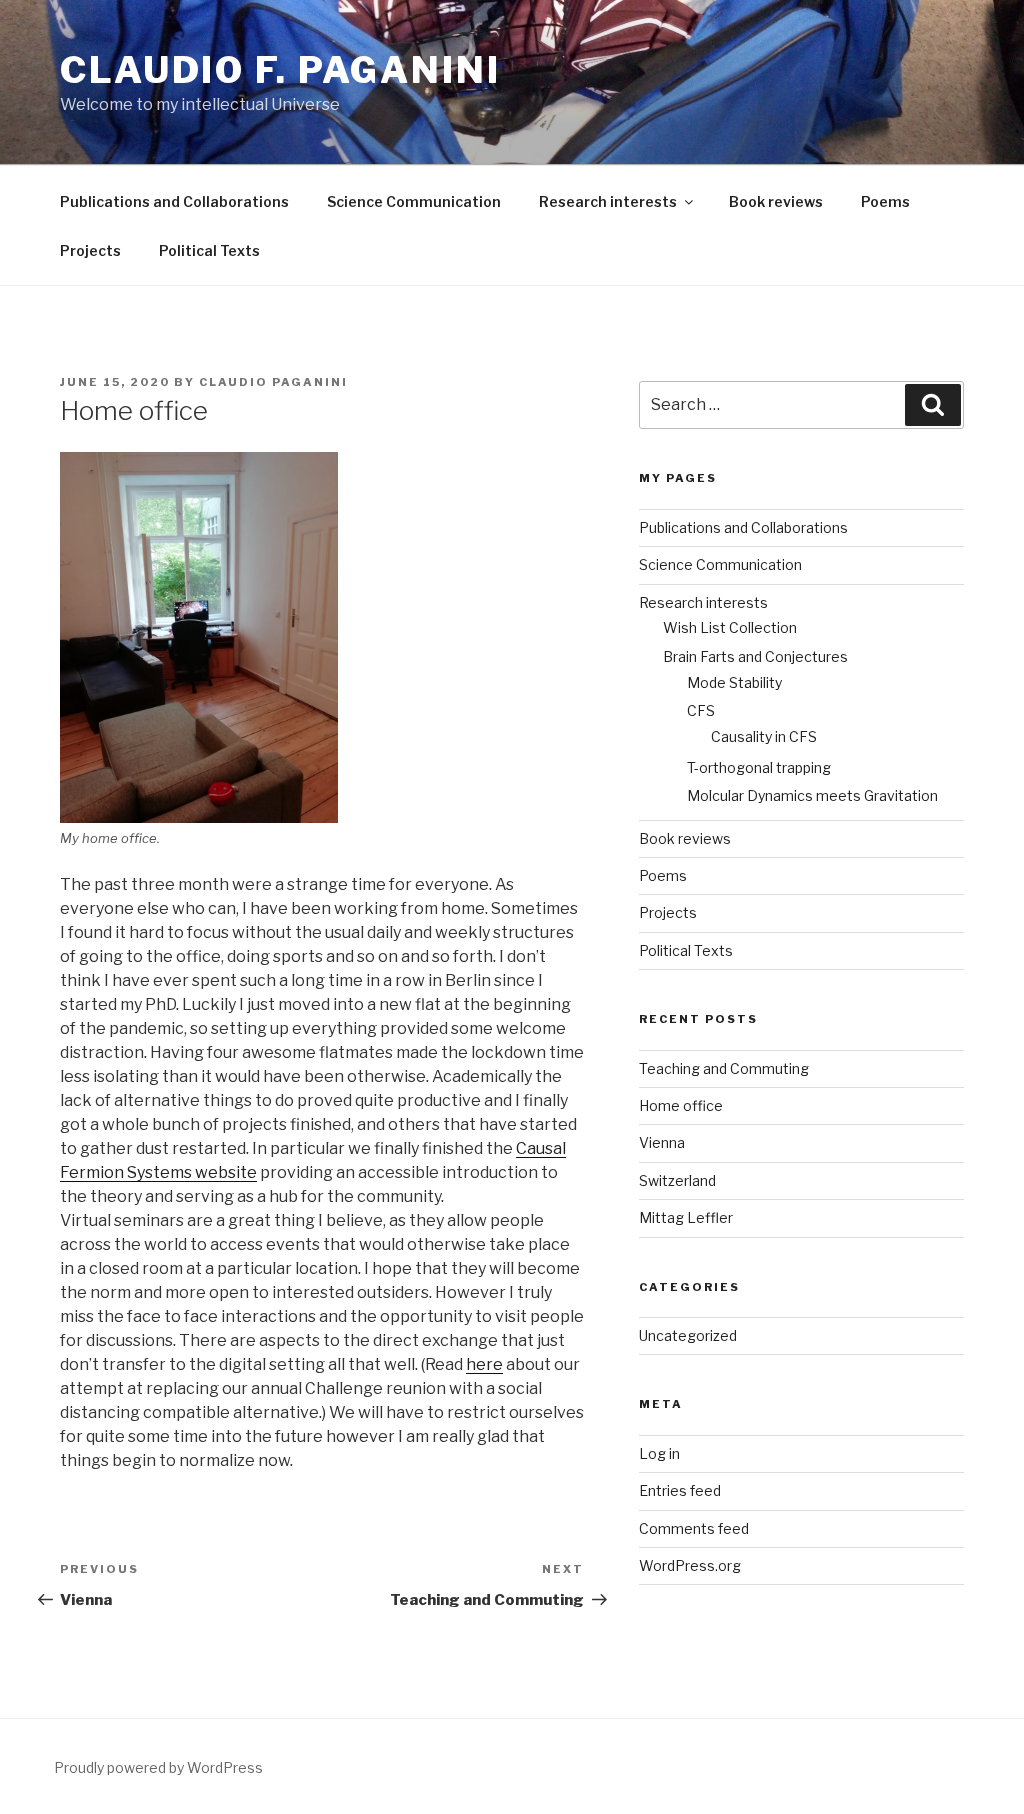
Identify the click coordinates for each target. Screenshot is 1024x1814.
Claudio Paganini (273, 382)
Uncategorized (688, 1335)
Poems (885, 201)
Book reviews (776, 201)
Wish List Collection (730, 627)
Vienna (662, 1142)
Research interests (608, 201)
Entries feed (680, 1490)
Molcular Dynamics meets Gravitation (812, 795)
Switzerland (677, 1180)
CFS (701, 710)
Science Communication (414, 201)
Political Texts (209, 250)
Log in (659, 1453)
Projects (90, 250)
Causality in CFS (764, 736)
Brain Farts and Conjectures (755, 656)
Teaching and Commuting (724, 1068)
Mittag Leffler (686, 1217)
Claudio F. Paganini (280, 70)
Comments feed (694, 1528)
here (484, 1364)
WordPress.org (690, 1565)
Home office (681, 1105)
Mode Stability (734, 682)
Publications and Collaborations (174, 201)
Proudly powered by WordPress (158, 1767)
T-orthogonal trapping (759, 767)
